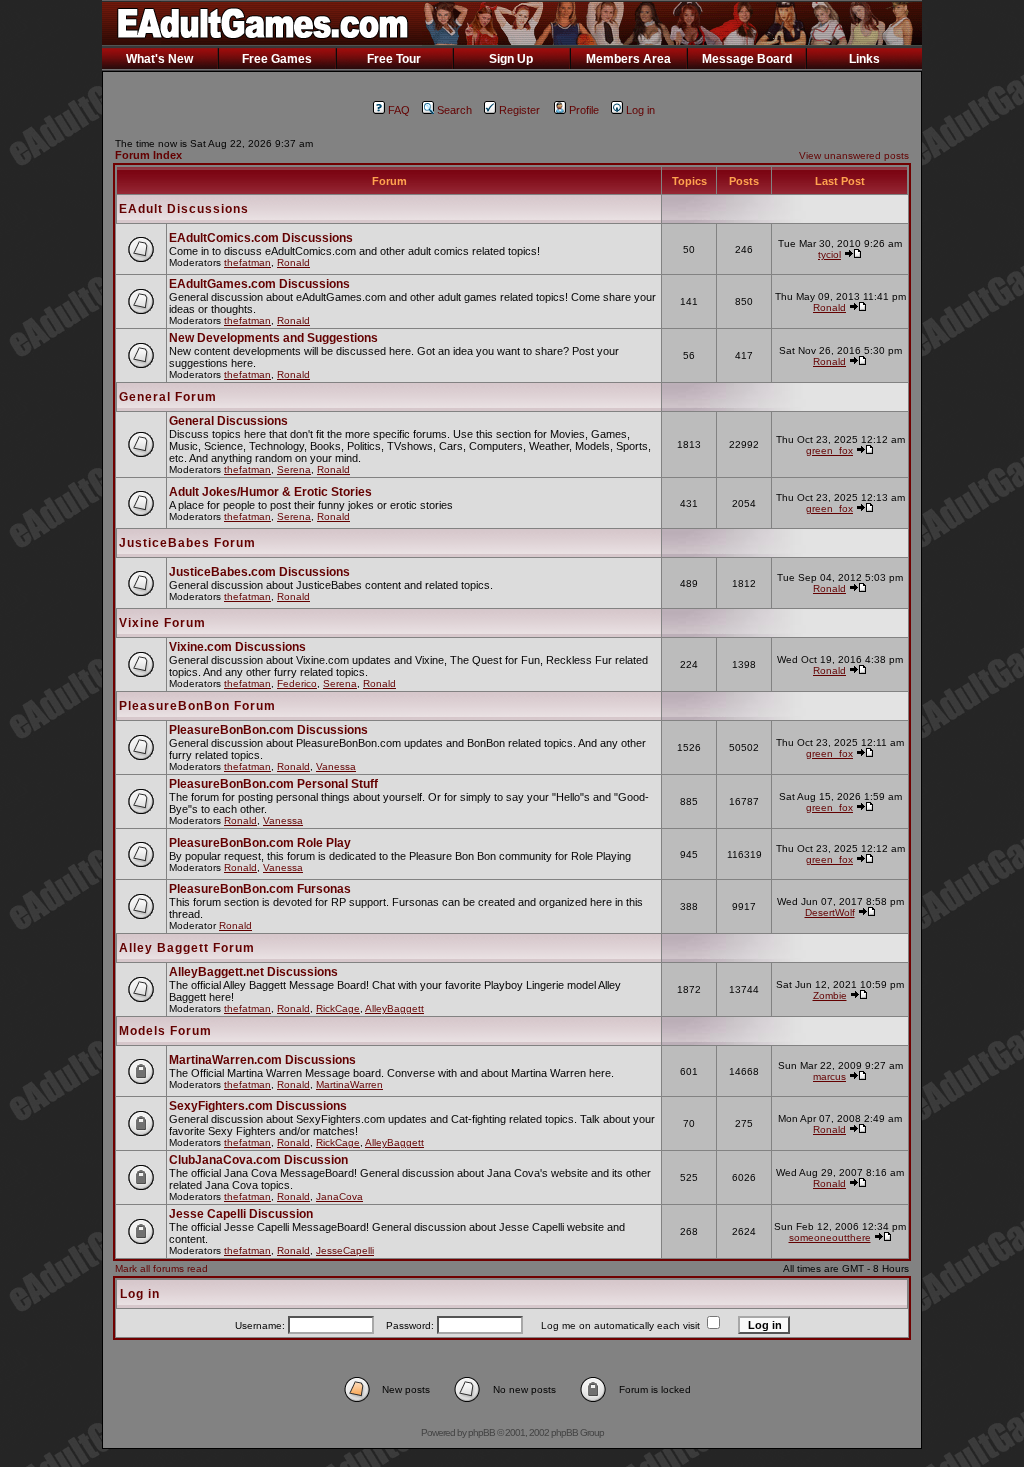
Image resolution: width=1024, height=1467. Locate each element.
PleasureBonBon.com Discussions (268, 730)
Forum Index (148, 155)
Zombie (830, 995)
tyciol (829, 254)
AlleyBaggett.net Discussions (253, 972)
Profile (584, 110)
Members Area (628, 59)
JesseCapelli (345, 1250)
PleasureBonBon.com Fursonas (260, 889)
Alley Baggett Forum (187, 948)
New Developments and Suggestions (273, 338)
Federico (297, 683)
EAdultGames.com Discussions (259, 284)
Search (454, 110)
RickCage (338, 1008)
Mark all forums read (161, 1268)
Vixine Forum (162, 623)
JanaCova (339, 1196)
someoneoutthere (830, 1237)
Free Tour (394, 59)
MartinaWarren (349, 1084)
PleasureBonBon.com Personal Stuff (273, 784)
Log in (640, 110)
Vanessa (336, 766)
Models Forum (165, 1031)
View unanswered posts (854, 155)
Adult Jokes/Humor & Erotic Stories (270, 492)
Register (519, 110)
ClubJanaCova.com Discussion (258, 1160)
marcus (829, 1076)
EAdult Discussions (184, 209)
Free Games (277, 59)
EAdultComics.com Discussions (261, 238)
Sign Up (511, 59)
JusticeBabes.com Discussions (259, 572)
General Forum (168, 397)
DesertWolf (830, 912)
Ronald (293, 262)
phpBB (481, 1432)
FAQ (399, 110)
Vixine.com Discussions (237, 647)
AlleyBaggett (394, 1008)
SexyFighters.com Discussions (258, 1106)
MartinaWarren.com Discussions (262, 1060)
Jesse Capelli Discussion (241, 1214)
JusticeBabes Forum (187, 543)
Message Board (747, 59)
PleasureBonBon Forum (197, 706)
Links (864, 59)
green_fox (829, 450)
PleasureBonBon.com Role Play (260, 843)
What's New (159, 59)
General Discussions (228, 421)
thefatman (247, 262)
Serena (294, 469)
